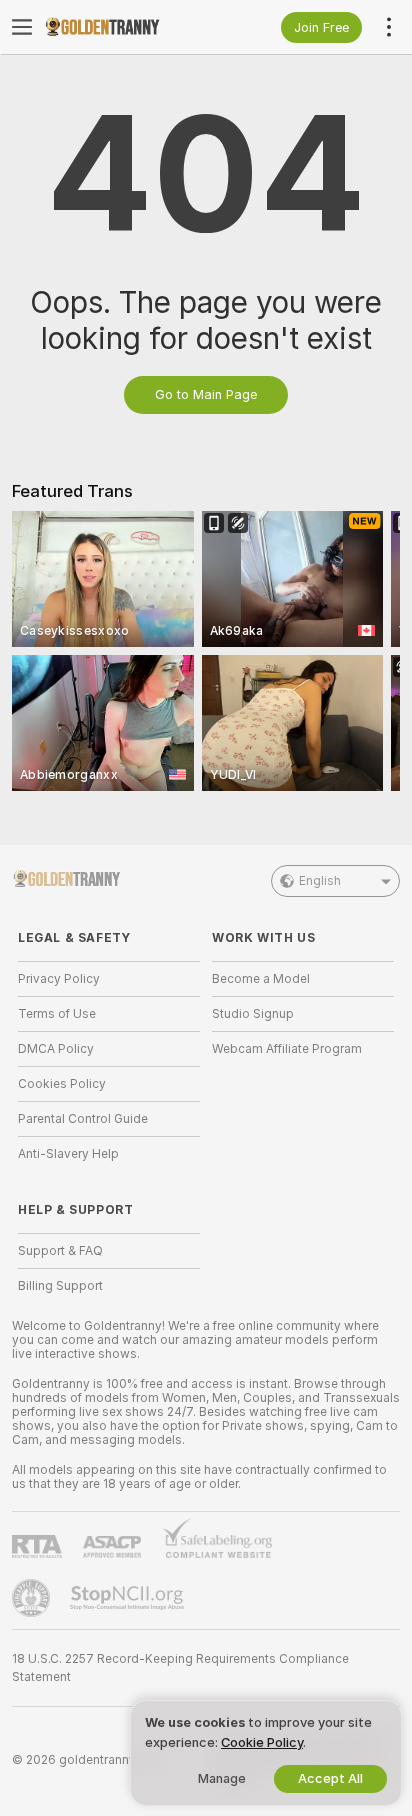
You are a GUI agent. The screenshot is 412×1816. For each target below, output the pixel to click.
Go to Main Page (206, 394)
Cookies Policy (62, 1084)
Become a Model (261, 979)
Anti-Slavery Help (68, 1154)
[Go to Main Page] (125, 27)
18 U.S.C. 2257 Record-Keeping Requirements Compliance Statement (180, 1668)
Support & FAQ (60, 1251)
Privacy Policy (59, 979)
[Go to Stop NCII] (129, 1598)
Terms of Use (57, 1014)
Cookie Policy (262, 1742)
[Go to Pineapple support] (33, 1598)
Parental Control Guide (83, 1119)
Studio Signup (253, 1014)
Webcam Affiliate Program (287, 1049)
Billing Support (60, 1286)
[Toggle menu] (22, 27)
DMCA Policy (56, 1049)
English (320, 881)
